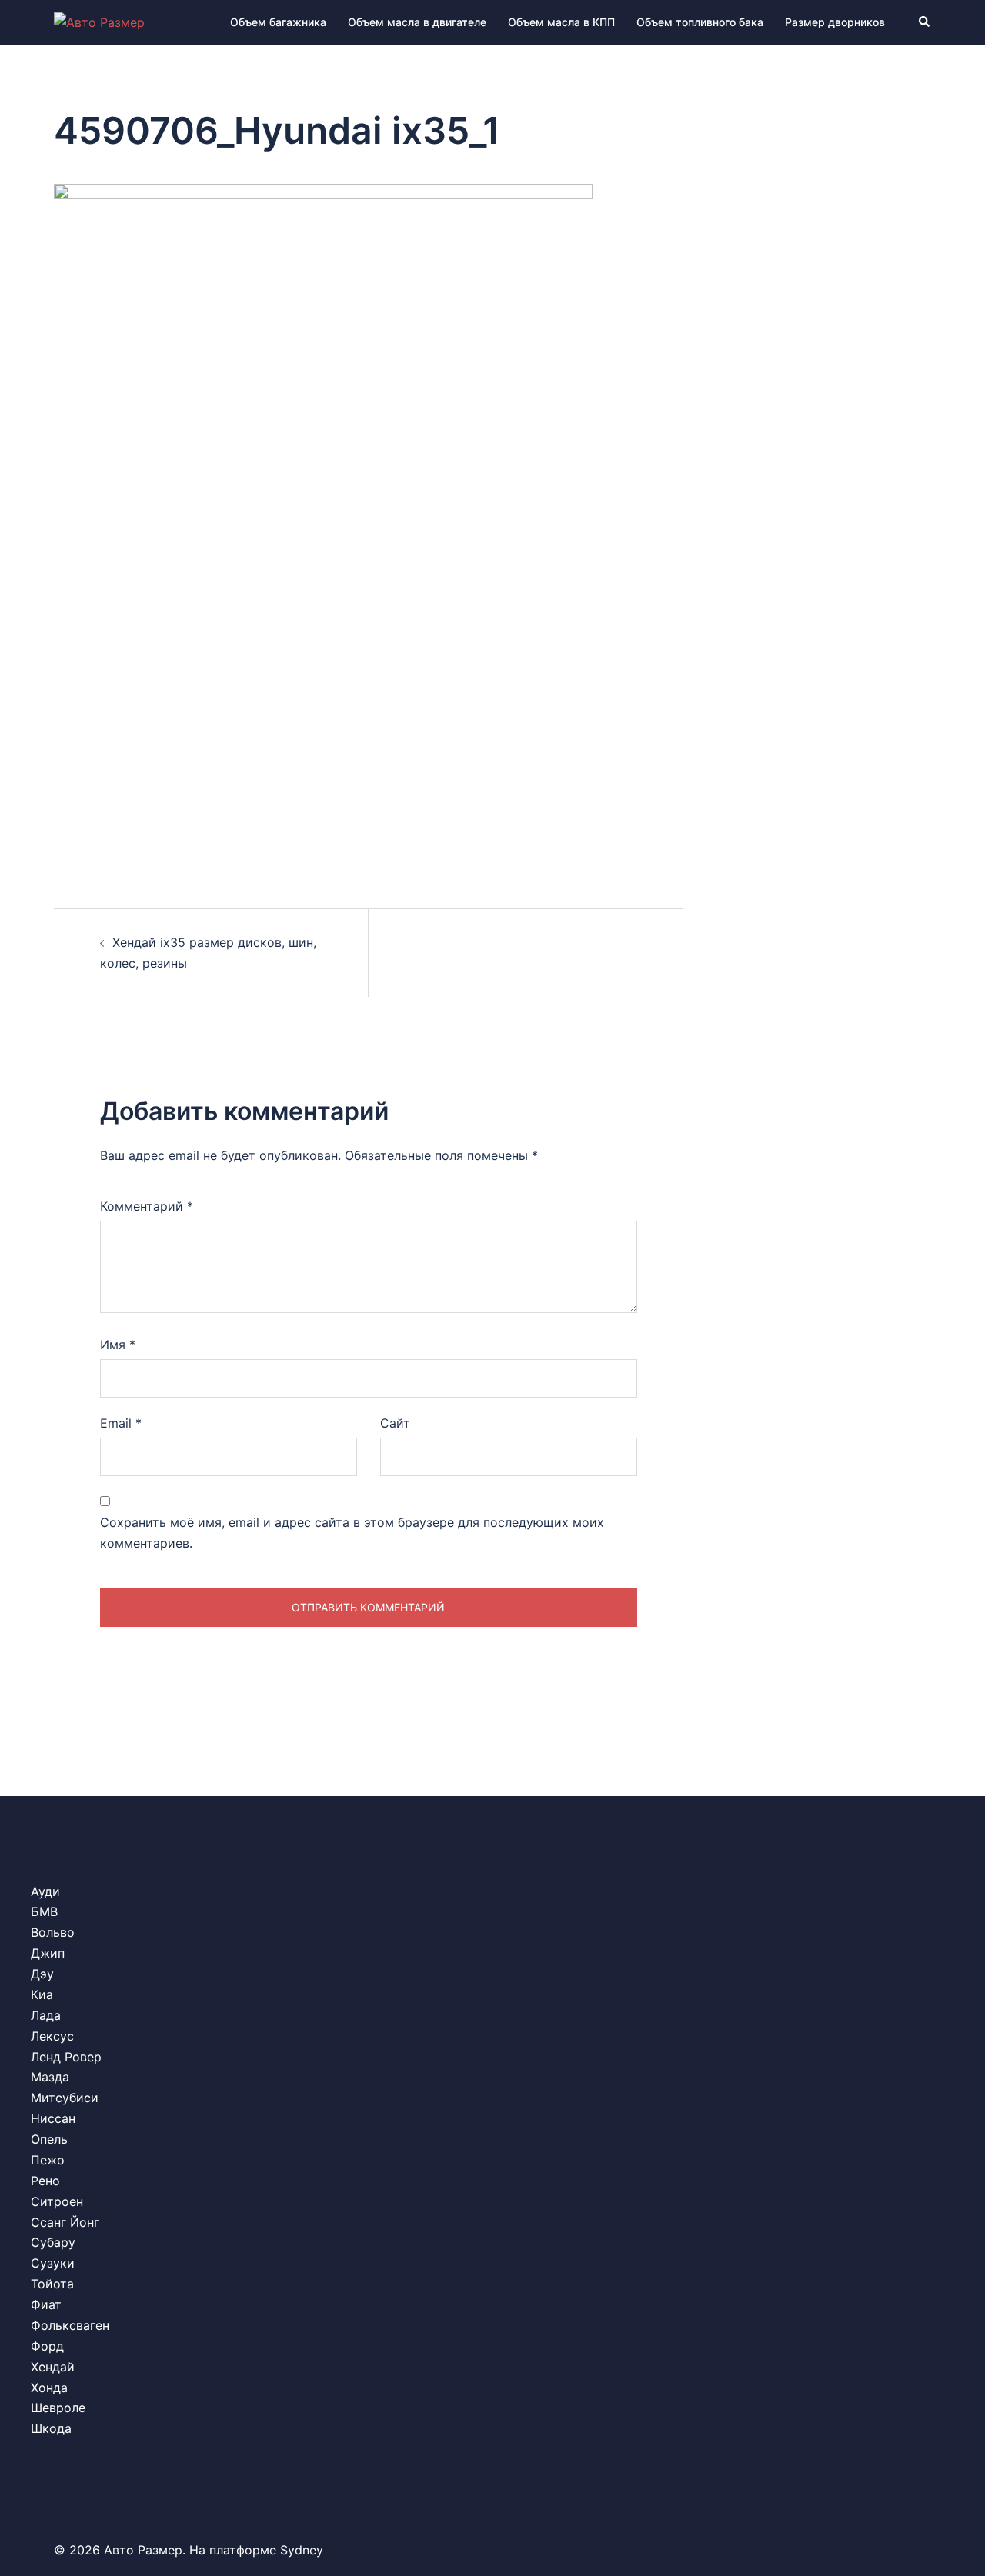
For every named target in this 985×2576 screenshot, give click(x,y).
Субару (53, 2242)
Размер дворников (835, 22)
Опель (49, 2139)
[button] (925, 22)
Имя (118, 1345)
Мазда (50, 2077)
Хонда (49, 2388)
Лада (46, 2015)
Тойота (52, 2284)
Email (121, 1423)
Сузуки (53, 2263)
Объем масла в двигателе (417, 22)
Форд (47, 2346)
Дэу (42, 1974)
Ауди (45, 1891)
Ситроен (57, 2201)
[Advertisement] (369, 735)
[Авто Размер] (99, 22)
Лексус (52, 2036)
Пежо (48, 2160)
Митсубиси (65, 2098)
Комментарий (147, 1206)
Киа (42, 1994)
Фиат (46, 2304)
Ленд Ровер (66, 2057)
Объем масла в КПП (561, 22)
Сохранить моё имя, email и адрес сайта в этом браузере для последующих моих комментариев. (352, 1533)
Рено (45, 2181)
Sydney (302, 2550)
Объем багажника (278, 22)
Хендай (53, 2367)
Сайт (395, 1423)
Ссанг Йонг (65, 2222)
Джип (48, 1953)
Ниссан (53, 2118)
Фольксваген (70, 2325)
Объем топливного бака (700, 22)
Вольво (53, 1932)
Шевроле (58, 2408)
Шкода (51, 2428)
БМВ (44, 1911)
